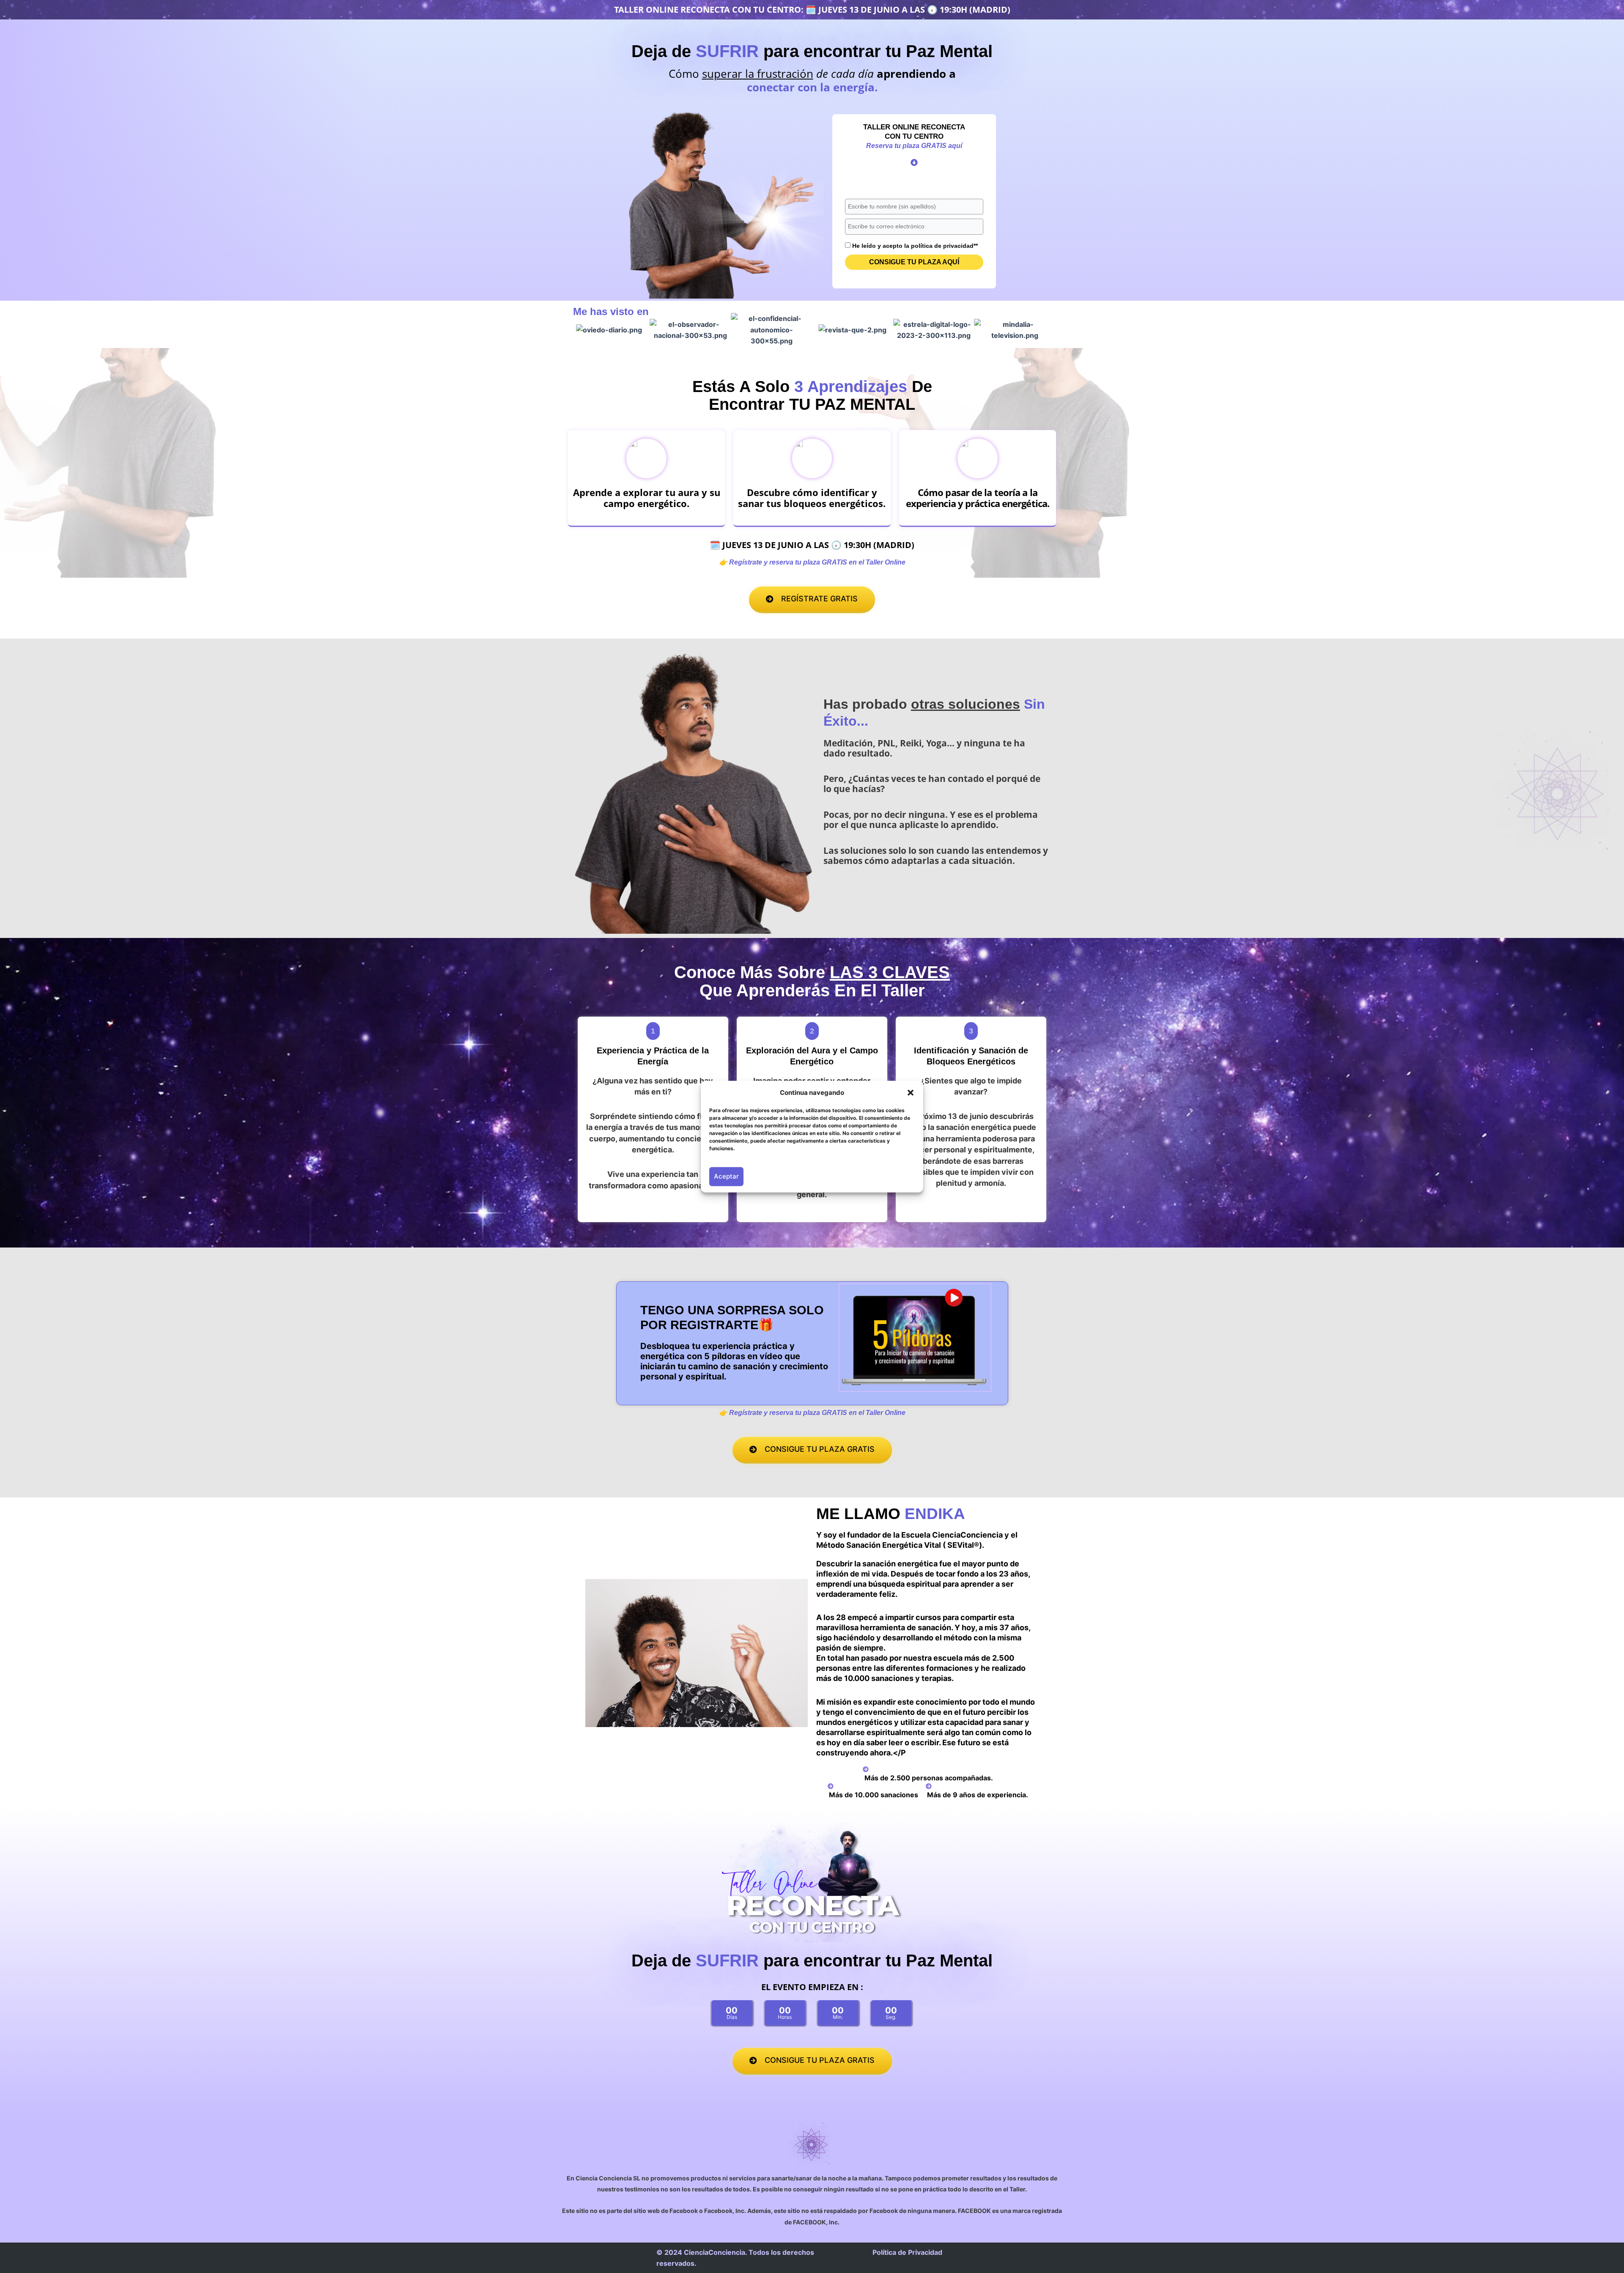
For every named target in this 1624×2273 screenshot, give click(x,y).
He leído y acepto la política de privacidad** (915, 246)
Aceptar (726, 1176)
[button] (911, 1093)
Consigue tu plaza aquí (914, 262)
